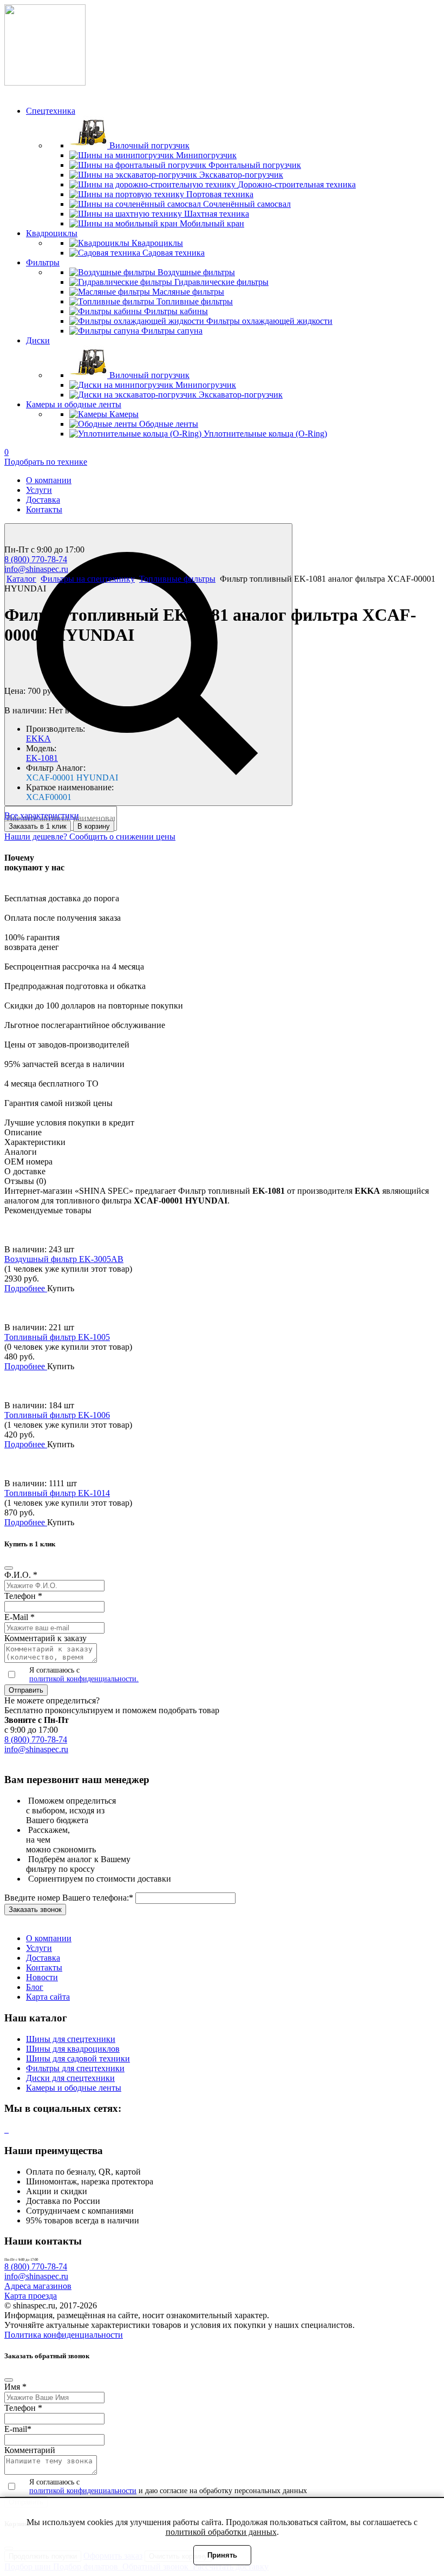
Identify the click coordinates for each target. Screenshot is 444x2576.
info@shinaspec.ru (36, 569)
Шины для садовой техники (78, 2058)
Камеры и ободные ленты (74, 2088)
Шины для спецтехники (71, 2039)
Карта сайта (48, 1997)
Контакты (44, 509)
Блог (35, 1987)
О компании (49, 480)
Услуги (39, 490)
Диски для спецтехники (70, 2078)
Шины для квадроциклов (73, 2049)
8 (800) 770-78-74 (36, 559)
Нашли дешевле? (37, 837)
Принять (222, 2555)
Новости (42, 1977)
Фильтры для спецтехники (75, 2068)
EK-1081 (42, 758)
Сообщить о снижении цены (122, 837)
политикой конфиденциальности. (84, 1679)
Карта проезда (31, 2296)
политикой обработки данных (221, 2532)
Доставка (43, 500)
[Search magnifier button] (148, 665)
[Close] (9, 1568)
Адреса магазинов (38, 2286)
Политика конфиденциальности (64, 2335)
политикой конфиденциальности (83, 2491)
